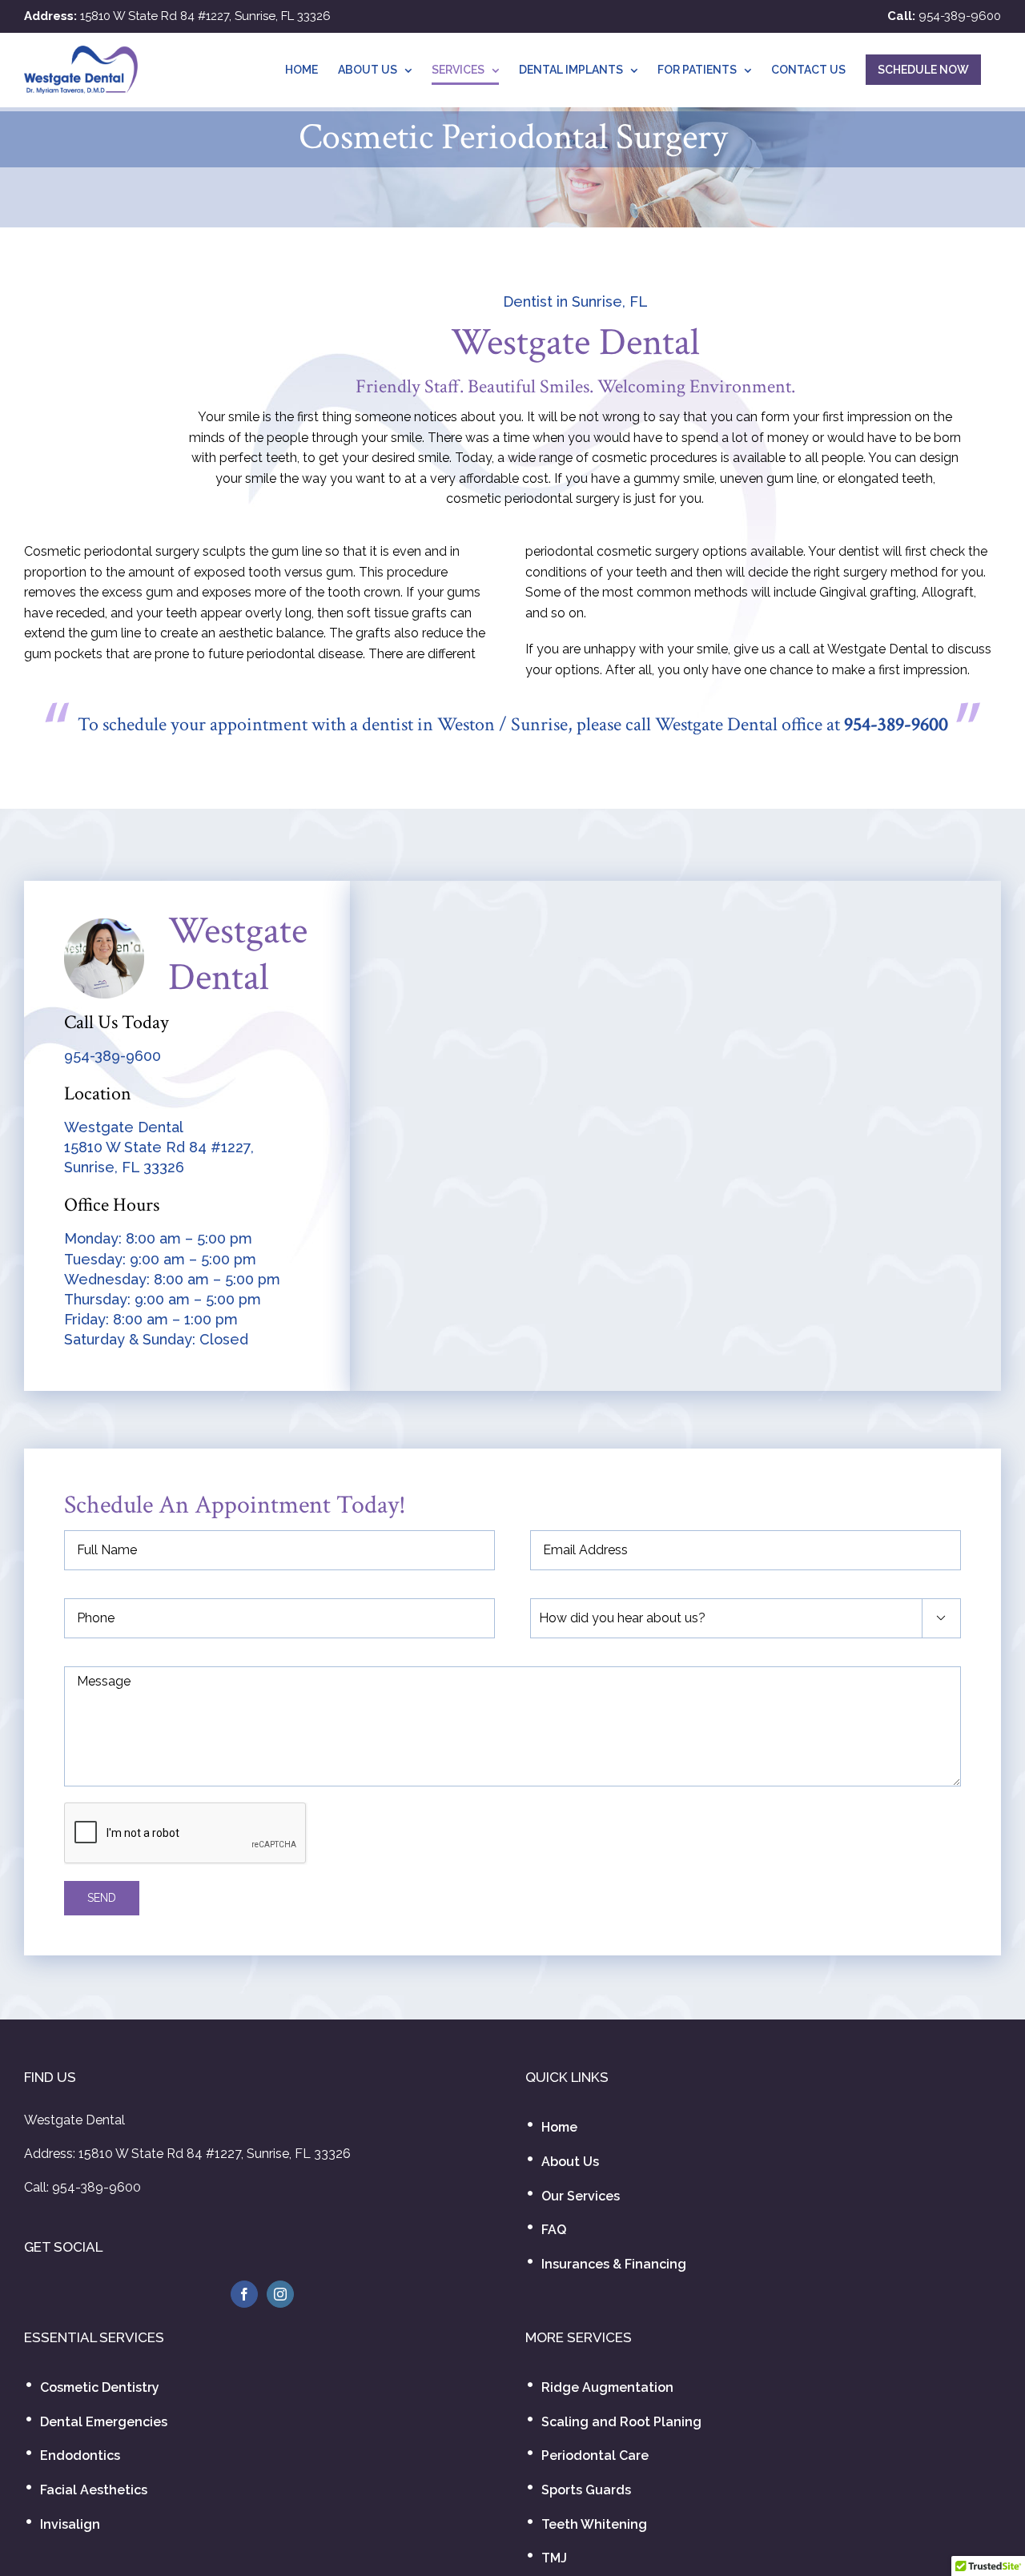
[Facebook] (244, 2294)
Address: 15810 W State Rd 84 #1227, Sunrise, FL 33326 (187, 2154)
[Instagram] (280, 2294)
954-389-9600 (960, 16)
